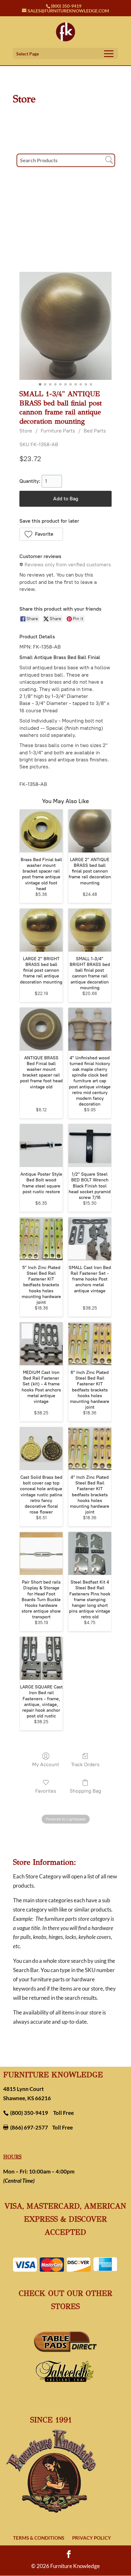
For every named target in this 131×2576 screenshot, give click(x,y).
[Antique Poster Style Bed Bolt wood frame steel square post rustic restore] (41, 1146)
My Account (46, 1764)
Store (26, 431)
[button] (41, 534)
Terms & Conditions (39, 2538)
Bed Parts (95, 431)
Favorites (46, 1791)
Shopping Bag (85, 1791)
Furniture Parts (58, 431)
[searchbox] (66, 160)
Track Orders (85, 1764)
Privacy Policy (92, 2538)
